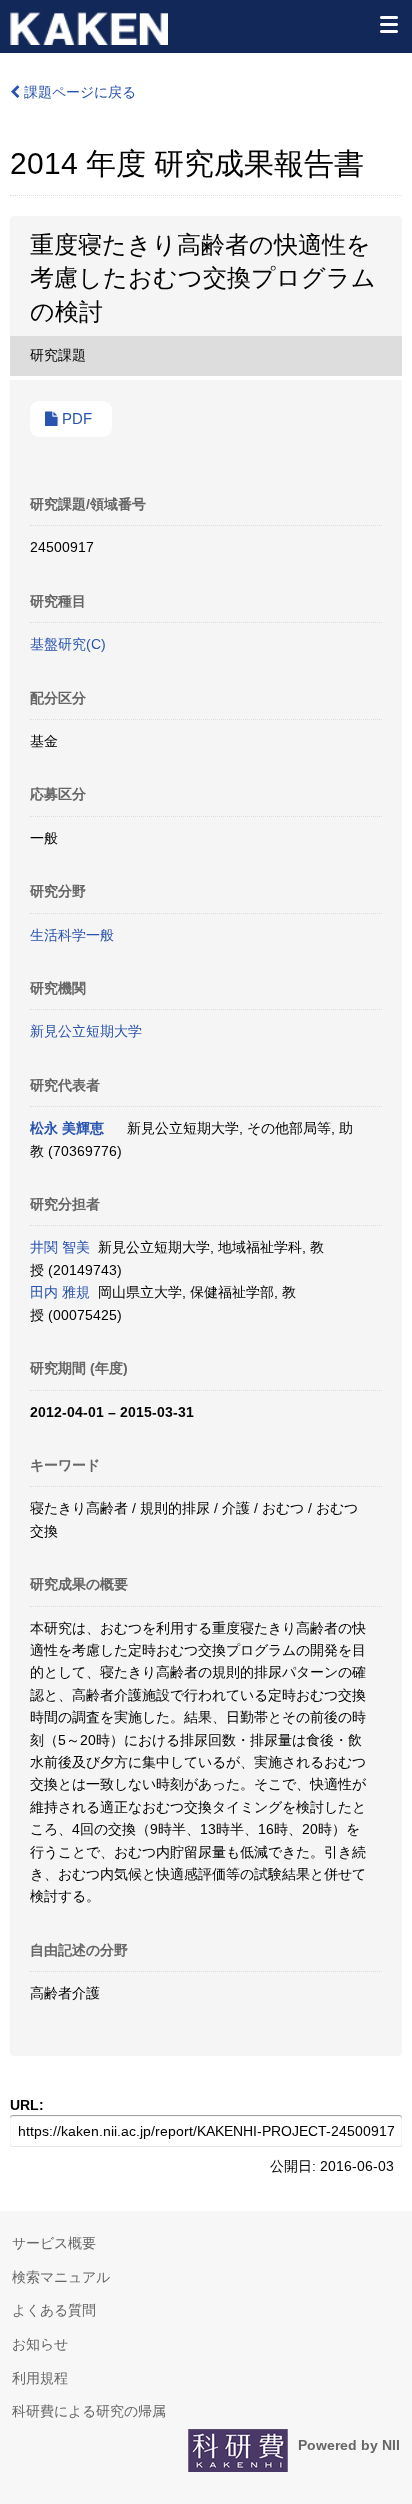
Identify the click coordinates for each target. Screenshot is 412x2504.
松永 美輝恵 (67, 1128)
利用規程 (40, 2378)
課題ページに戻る (78, 92)
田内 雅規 (60, 1292)
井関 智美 (60, 1247)
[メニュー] (388, 24)
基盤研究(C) (68, 644)
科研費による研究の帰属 (89, 2411)
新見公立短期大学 (86, 1031)
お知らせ (40, 2344)
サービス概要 (54, 2243)
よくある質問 (54, 2310)
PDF (75, 419)
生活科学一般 (72, 935)
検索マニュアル (61, 2277)
